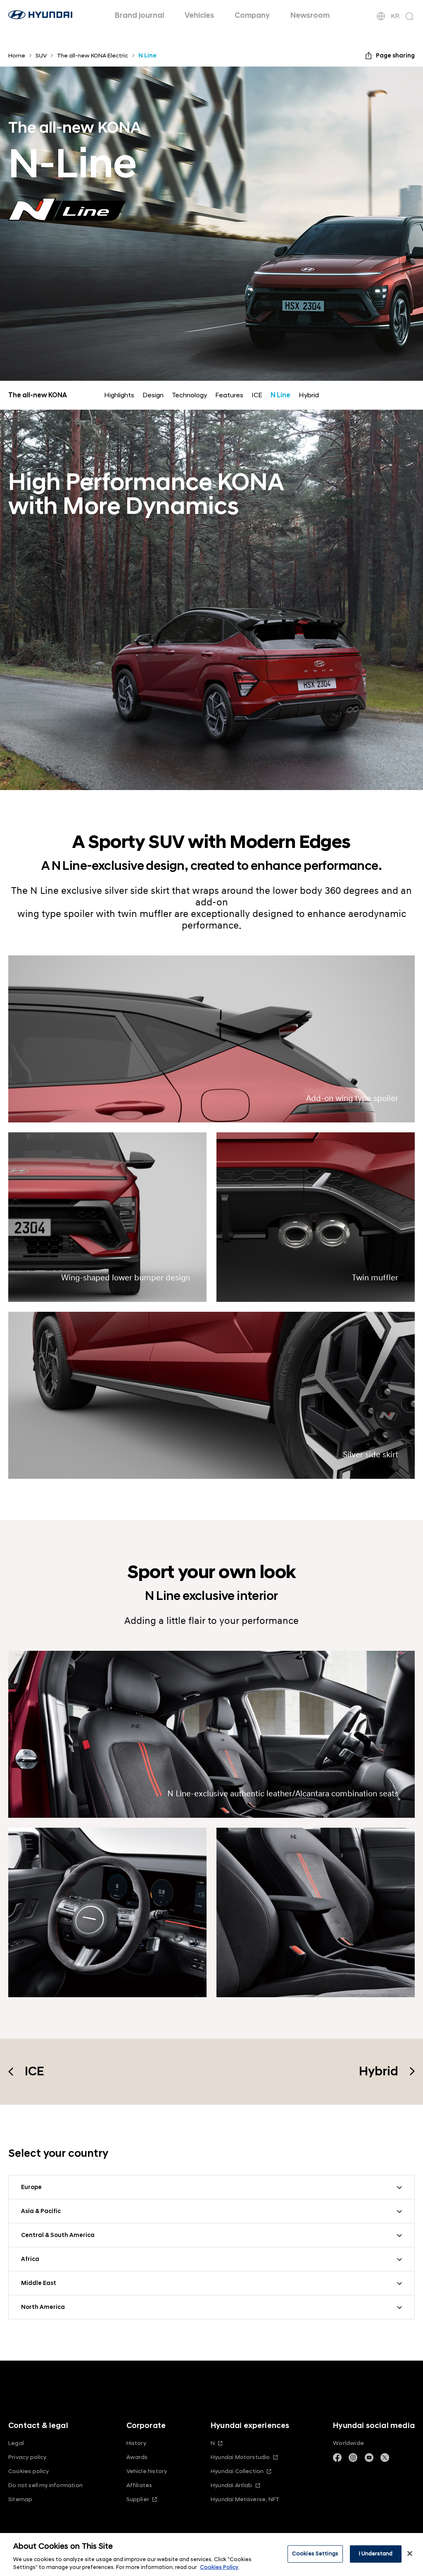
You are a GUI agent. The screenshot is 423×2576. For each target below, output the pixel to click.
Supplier (138, 2499)
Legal (16, 2443)
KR (395, 16)
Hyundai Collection (237, 2471)
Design (153, 395)
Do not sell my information (45, 2485)
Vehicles (199, 16)
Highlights (119, 395)
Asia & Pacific (41, 2211)
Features (229, 395)
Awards (137, 2457)
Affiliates (139, 2485)
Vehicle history (147, 2471)
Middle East (39, 2283)
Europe (31, 2187)
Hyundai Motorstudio (240, 2457)
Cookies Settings (315, 2554)
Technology (189, 395)
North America (43, 2307)
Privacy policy (27, 2457)
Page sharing (395, 56)
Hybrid (309, 395)
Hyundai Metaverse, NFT (245, 2499)
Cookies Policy (219, 2567)
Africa (30, 2259)
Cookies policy (29, 2471)
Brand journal (139, 16)
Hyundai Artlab (232, 2485)
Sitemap (20, 2499)
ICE (257, 395)
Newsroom (310, 16)
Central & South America (58, 2235)
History (136, 2443)
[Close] (410, 2554)
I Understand (376, 2554)
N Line (280, 395)
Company (252, 16)
